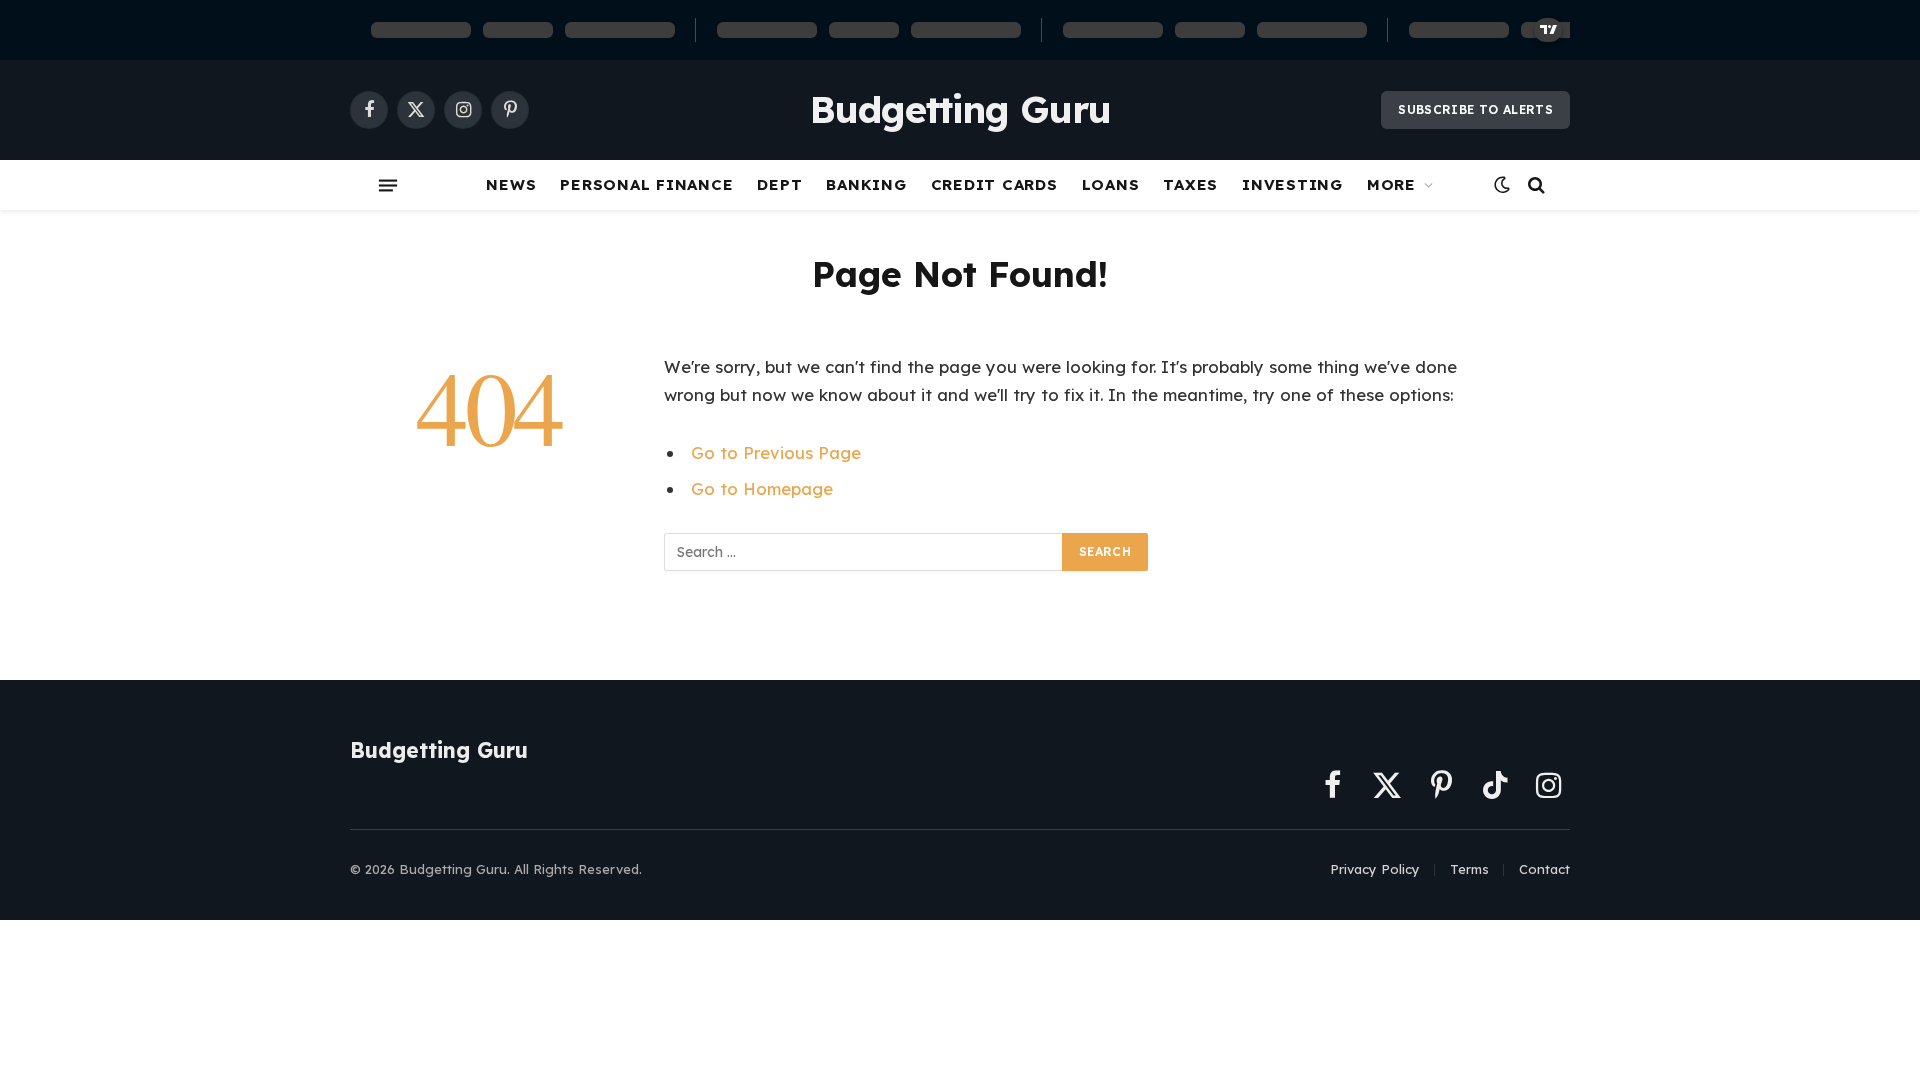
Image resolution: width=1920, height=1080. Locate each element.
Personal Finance (646, 184)
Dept (779, 184)
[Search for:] (864, 552)
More (1391, 184)
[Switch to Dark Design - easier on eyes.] (1502, 185)
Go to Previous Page (776, 452)
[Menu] (388, 185)
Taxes (1190, 184)
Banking (866, 184)
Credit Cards (994, 184)
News (511, 184)
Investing (1292, 184)
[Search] (1534, 185)
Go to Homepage (762, 488)
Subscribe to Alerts (1475, 109)
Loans (1111, 184)
